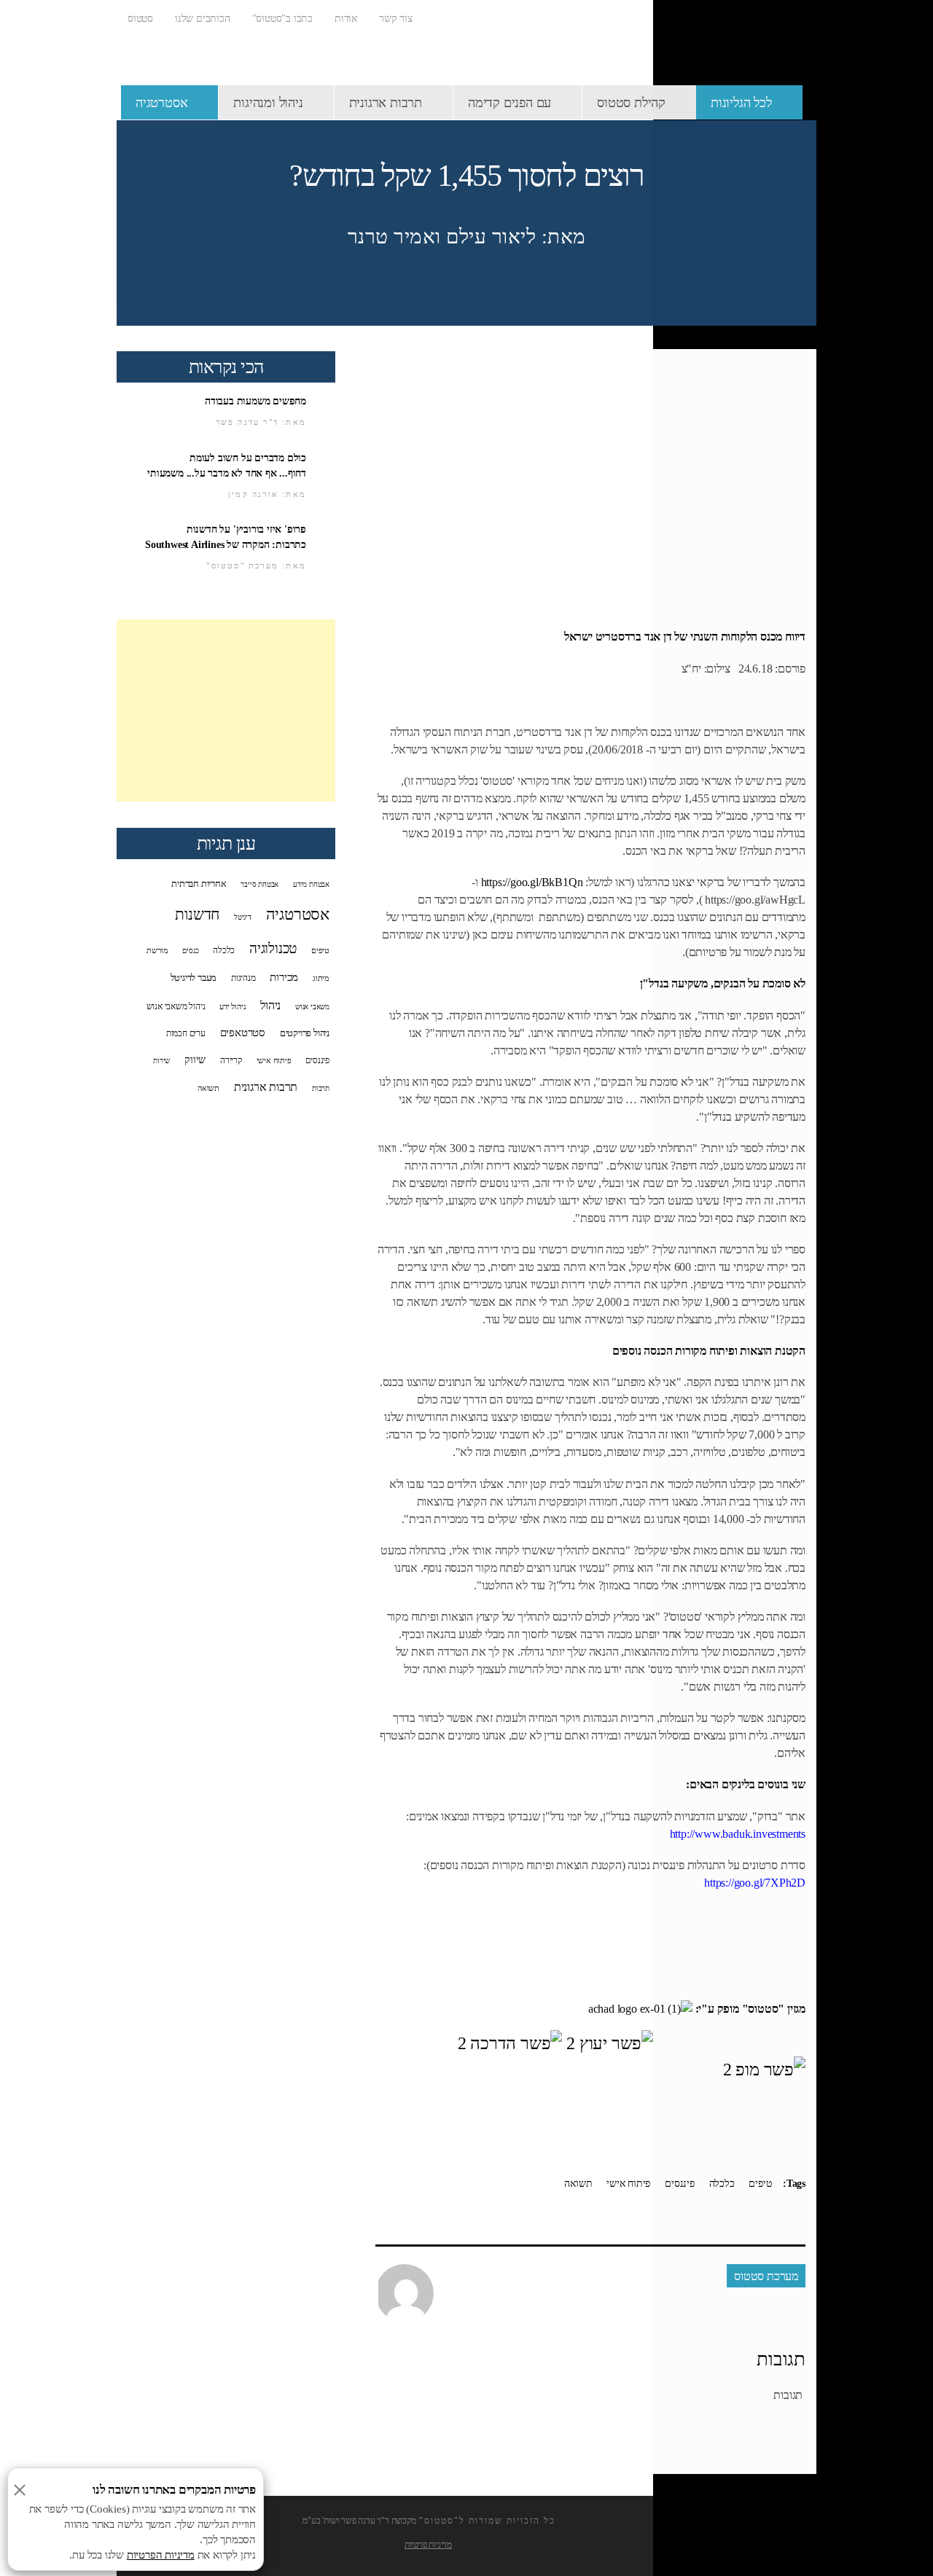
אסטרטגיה (161, 103)
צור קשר (396, 19)
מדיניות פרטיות (428, 2545)
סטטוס (140, 19)
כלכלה (722, 2184)
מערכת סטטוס (766, 2276)
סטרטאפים (243, 1033)
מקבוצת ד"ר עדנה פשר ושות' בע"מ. (359, 2521)
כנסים (190, 951)
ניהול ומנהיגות (268, 103)
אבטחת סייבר (259, 884)
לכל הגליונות (741, 103)
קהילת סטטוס (631, 103)
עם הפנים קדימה (510, 103)
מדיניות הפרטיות (161, 2555)
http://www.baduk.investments (738, 1834)
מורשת (157, 950)
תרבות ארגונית (386, 103)
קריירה (231, 1061)
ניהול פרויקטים (305, 1033)
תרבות (321, 1088)
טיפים (760, 2184)
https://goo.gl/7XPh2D (755, 1883)
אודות (346, 19)
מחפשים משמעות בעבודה (255, 401)
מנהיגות (243, 978)
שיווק (195, 1060)
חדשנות (197, 915)
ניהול (270, 1005)
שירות (161, 1061)
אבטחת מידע (311, 884)
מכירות (284, 977)
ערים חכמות (186, 1033)
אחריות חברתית (199, 884)
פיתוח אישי (628, 2184)
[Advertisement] (226, 710)
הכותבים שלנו (203, 19)
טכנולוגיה (273, 948)
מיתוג (321, 978)
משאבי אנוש (312, 1007)
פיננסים (680, 2184)
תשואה (578, 2184)
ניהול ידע (233, 1006)
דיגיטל (243, 917)
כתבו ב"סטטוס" (282, 19)
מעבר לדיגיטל (194, 978)
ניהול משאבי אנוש (176, 1006)
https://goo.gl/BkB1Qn (532, 882)
